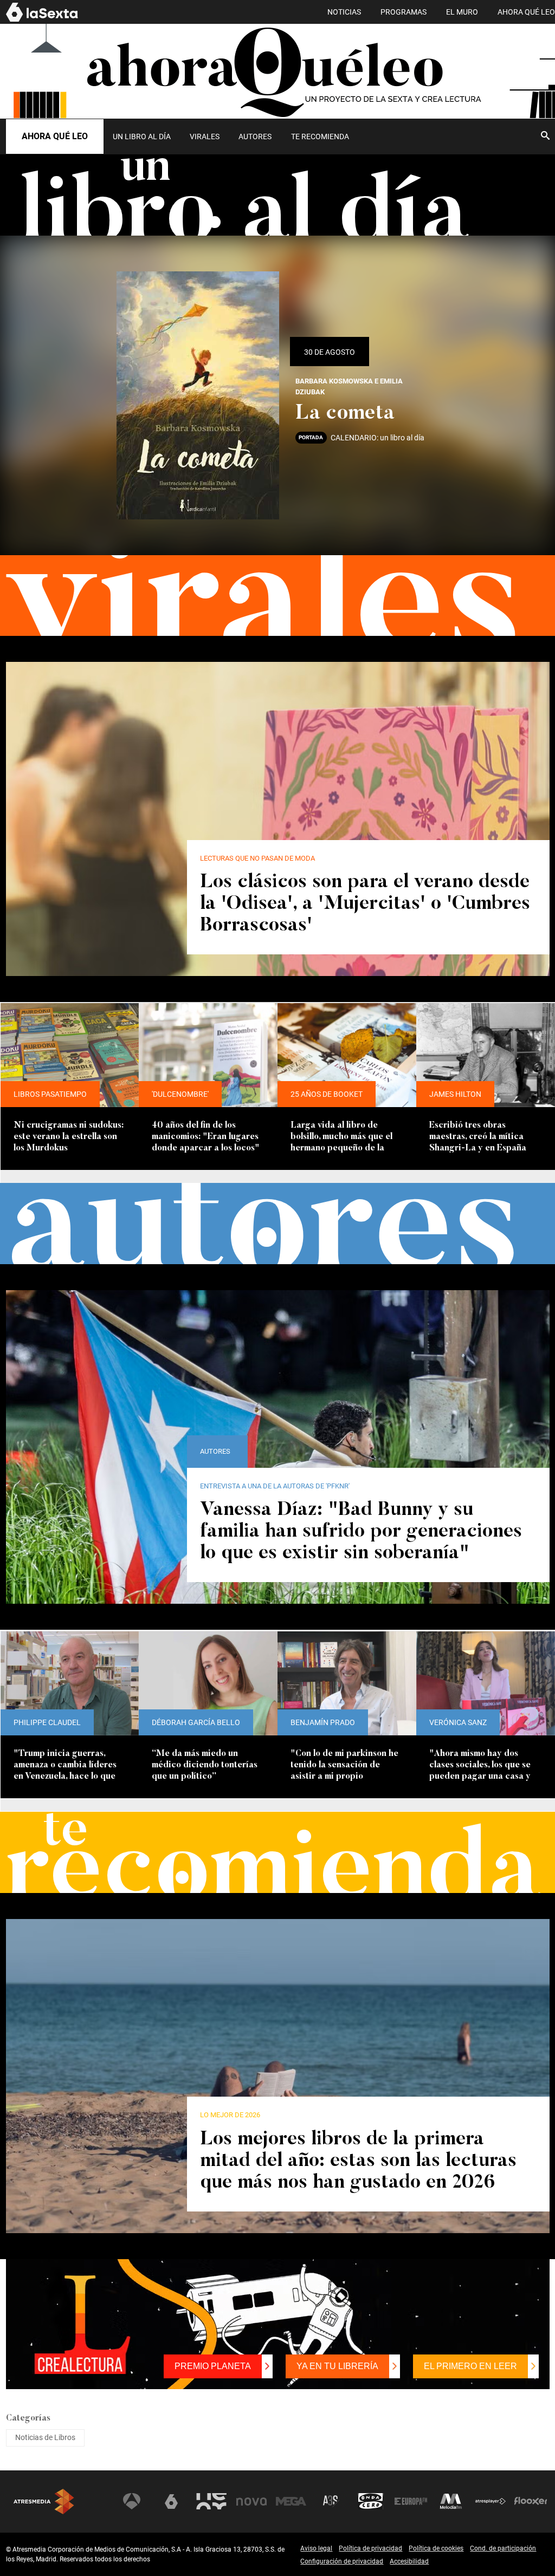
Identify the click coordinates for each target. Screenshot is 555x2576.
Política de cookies (436, 2548)
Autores (255, 136)
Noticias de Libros (45, 2437)
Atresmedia (44, 2502)
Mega (291, 2501)
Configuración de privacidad (342, 2561)
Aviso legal (316, 2548)
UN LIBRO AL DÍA (142, 136)
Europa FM (411, 2501)
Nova (251, 2501)
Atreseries (331, 2501)
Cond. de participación (503, 2548)
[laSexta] (42, 20)
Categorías (28, 2418)
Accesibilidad (409, 2561)
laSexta (171, 2501)
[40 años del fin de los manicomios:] (208, 1055)
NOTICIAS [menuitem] (344, 12)
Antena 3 (132, 2501)
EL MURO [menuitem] (462, 12)
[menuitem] (142, 136)
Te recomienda (320, 136)
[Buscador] (545, 135)
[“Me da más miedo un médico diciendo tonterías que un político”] (208, 1683)
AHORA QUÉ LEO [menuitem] (526, 12)
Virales (205, 136)
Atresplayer (491, 2501)
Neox (211, 2501)
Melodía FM (451, 2501)
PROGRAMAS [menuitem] (404, 12)
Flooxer (531, 2501)
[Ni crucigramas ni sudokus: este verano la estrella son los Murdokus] (70, 1055)
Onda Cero (371, 2501)
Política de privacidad (370, 2548)
